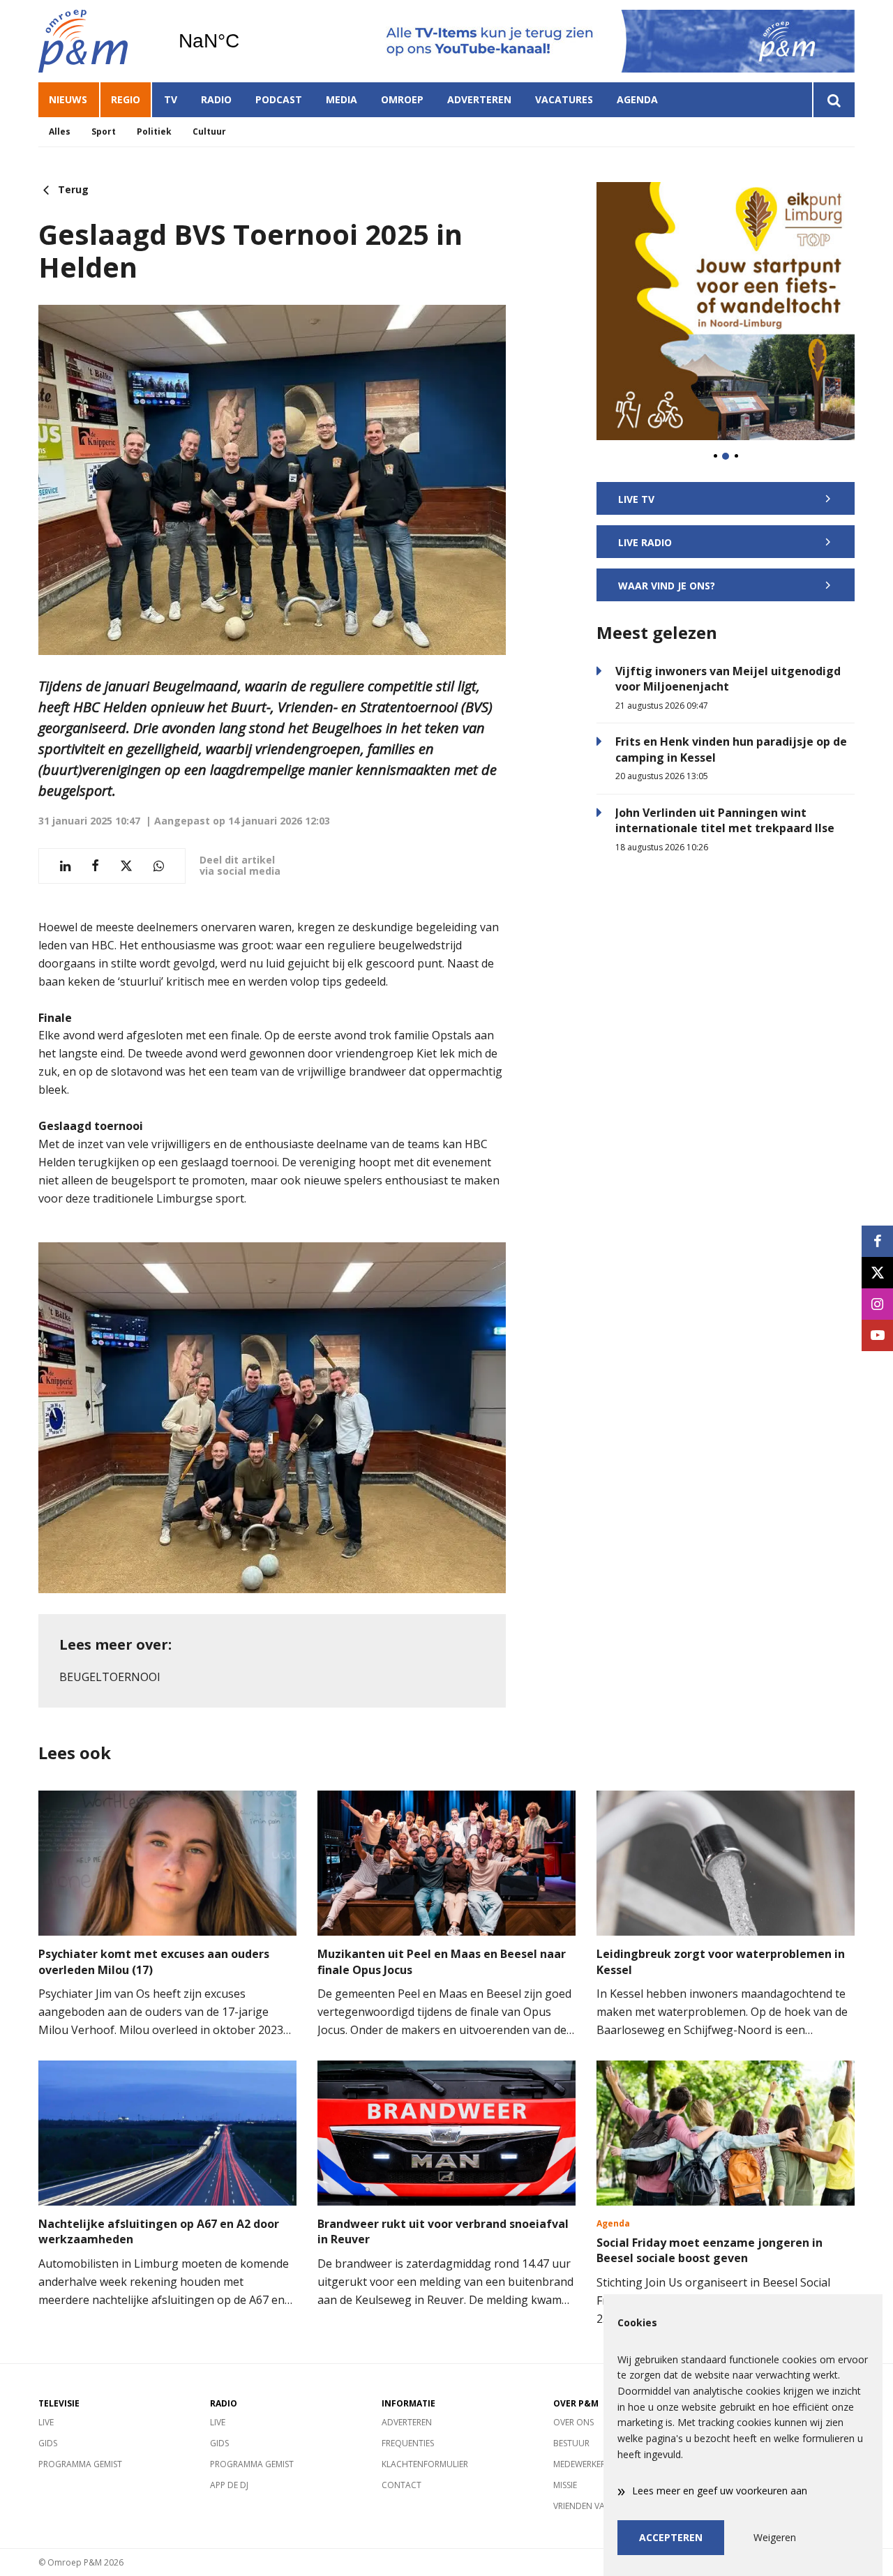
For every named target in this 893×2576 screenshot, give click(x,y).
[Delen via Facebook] (95, 866)
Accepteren (671, 2537)
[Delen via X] (126, 866)
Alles (60, 131)
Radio (216, 99)
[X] (877, 1273)
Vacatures (564, 99)
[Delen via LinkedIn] (65, 866)
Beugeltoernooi (110, 1677)
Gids (48, 2443)
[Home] (98, 41)
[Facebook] (877, 1241)
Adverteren (479, 99)
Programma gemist (80, 2464)
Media (342, 99)
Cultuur (209, 131)
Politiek (154, 131)
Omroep (402, 99)
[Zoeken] (833, 100)
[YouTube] (877, 1335)
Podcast (279, 99)
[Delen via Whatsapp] (159, 866)
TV (171, 99)
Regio (126, 99)
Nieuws (68, 99)
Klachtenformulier (425, 2464)
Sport (104, 131)
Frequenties (408, 2443)
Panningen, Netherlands (245, 41)
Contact (402, 2485)
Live (46, 2422)
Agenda (637, 99)
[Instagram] (877, 1304)
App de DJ (229, 2485)
